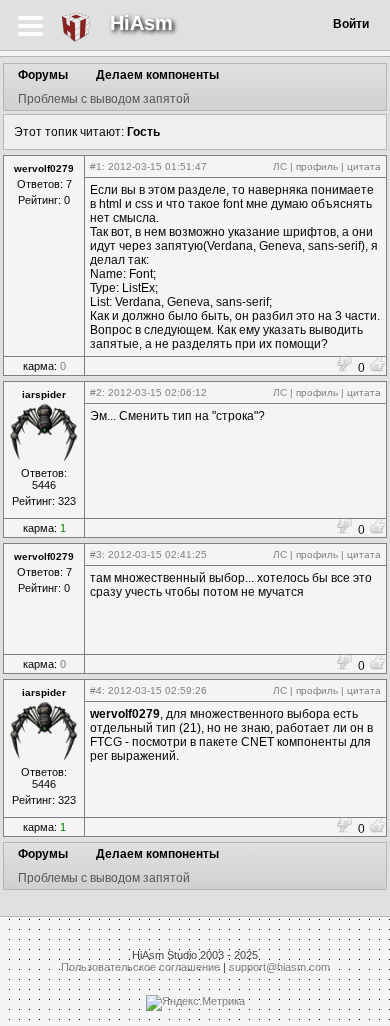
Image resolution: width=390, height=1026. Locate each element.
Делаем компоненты (157, 75)
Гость (143, 132)
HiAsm (141, 23)
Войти (351, 24)
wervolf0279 (44, 168)
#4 (96, 690)
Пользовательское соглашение (140, 967)
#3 (96, 554)
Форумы (43, 75)
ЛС (280, 166)
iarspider (44, 394)
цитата (364, 166)
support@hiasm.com (279, 967)
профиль (317, 166)
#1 (96, 166)
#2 (96, 392)
